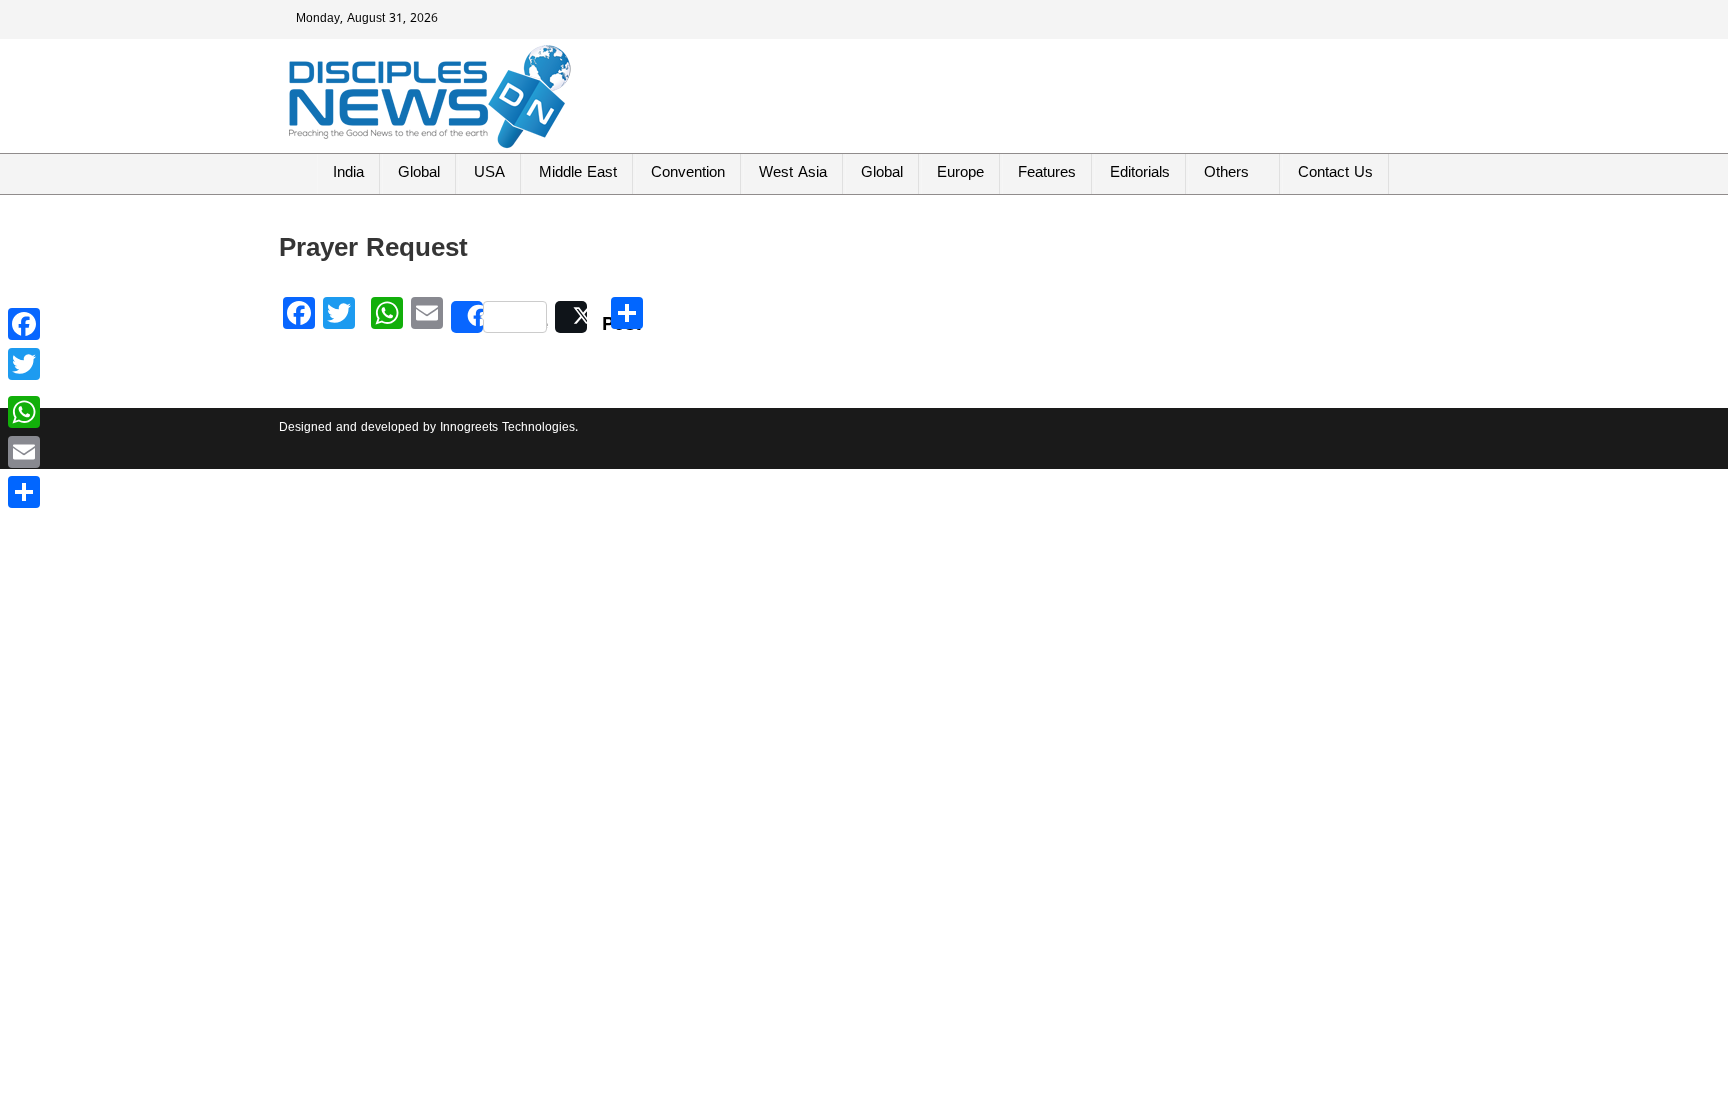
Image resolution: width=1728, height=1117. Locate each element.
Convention (688, 173)
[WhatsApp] (24, 412)
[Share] (24, 492)
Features (1047, 173)
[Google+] (24, 388)
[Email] (24, 452)
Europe (960, 173)
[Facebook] (24, 324)
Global (419, 173)
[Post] (571, 317)
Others (1226, 173)
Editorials (1140, 173)
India (348, 173)
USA (489, 173)
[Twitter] (24, 364)
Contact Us (1335, 173)
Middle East (578, 173)
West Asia (793, 173)
